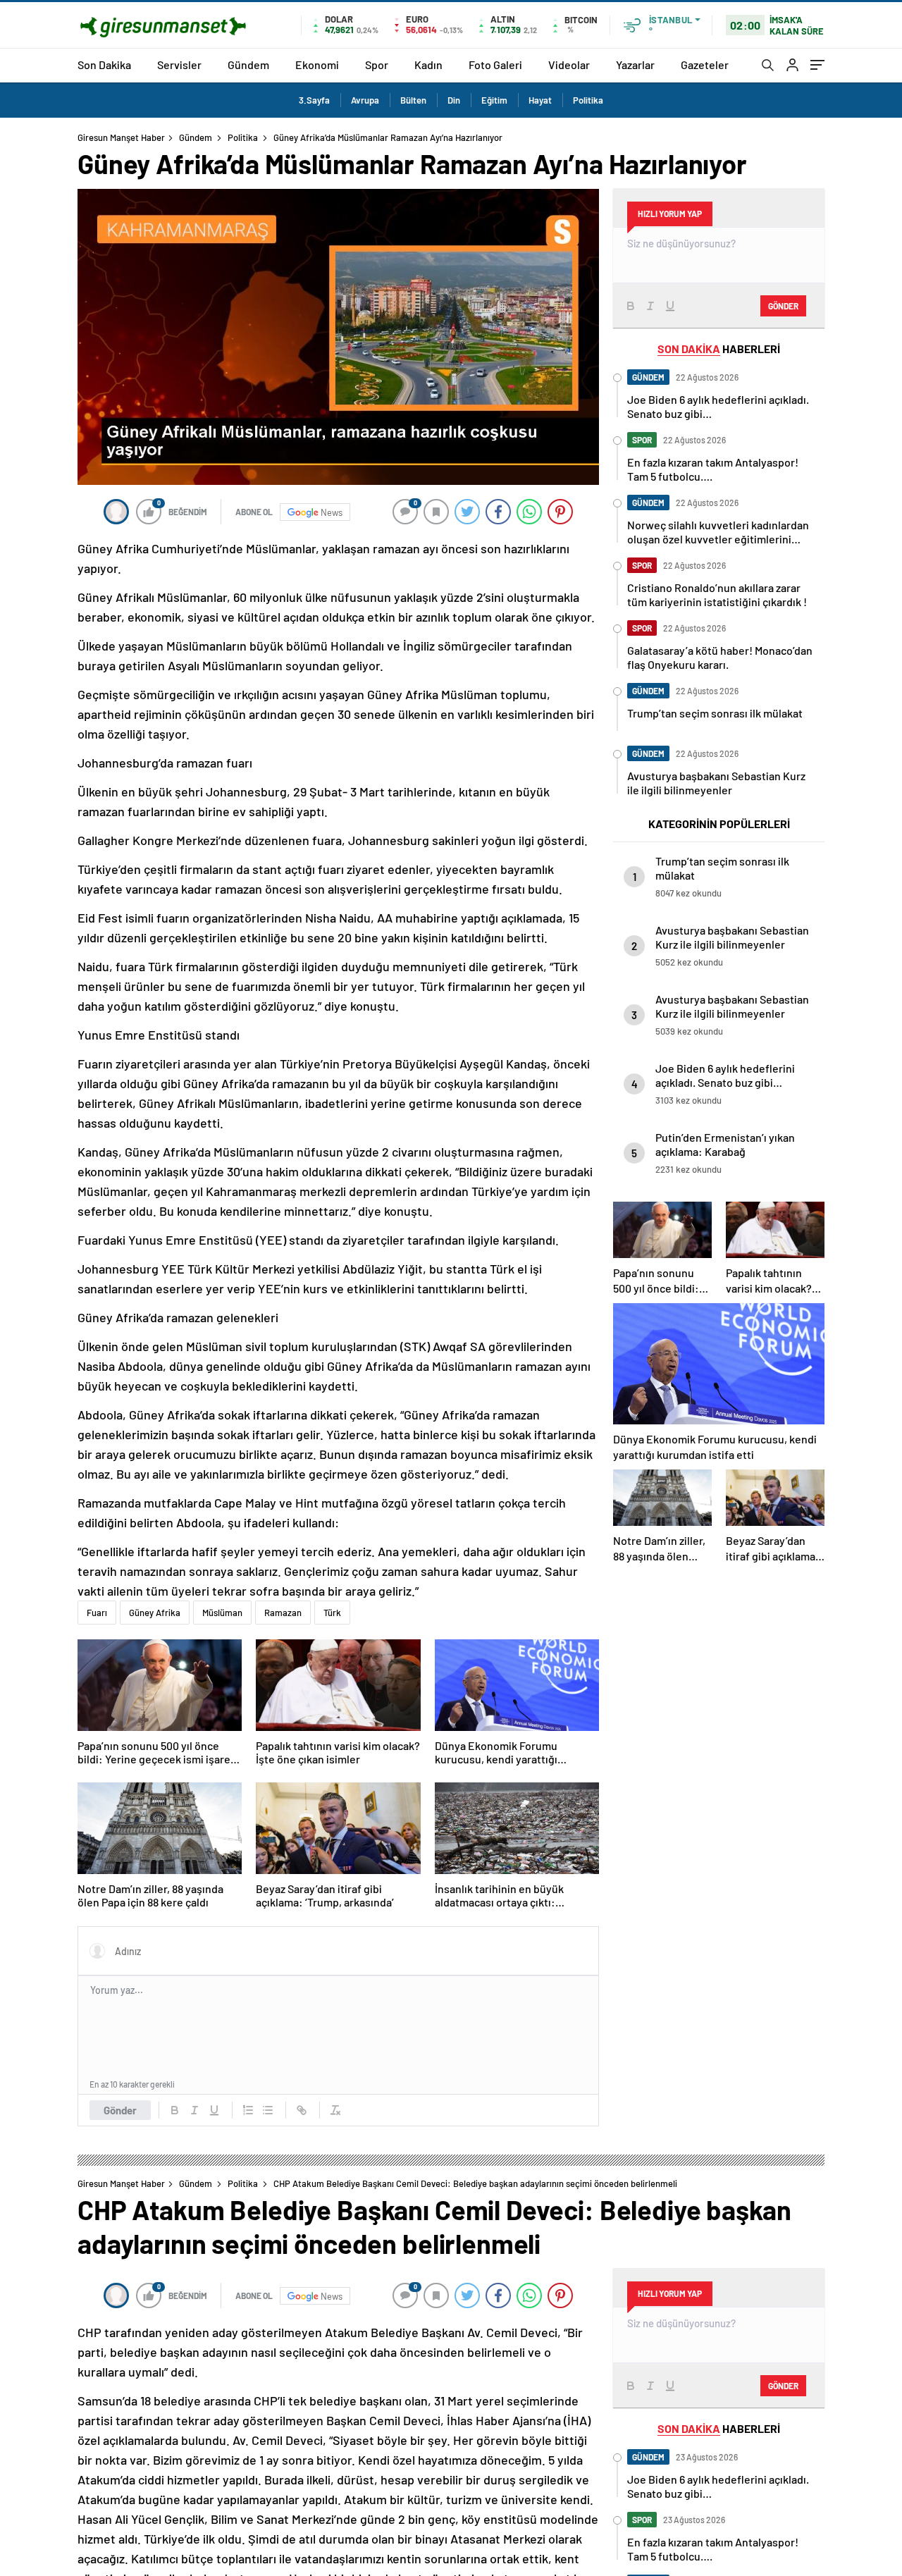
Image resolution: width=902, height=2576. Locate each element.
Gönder (120, 2110)
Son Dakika (104, 64)
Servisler (179, 64)
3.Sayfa (314, 100)
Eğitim (494, 100)
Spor (377, 64)
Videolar (569, 64)
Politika (588, 100)
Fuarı (97, 1613)
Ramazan (283, 1613)
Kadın (428, 64)
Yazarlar (635, 64)
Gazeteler (705, 64)
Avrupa (365, 100)
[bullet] (268, 2110)
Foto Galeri (495, 64)
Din (454, 100)
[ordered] (248, 2110)
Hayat (540, 100)
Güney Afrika (155, 1613)
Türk (332, 1613)
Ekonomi (317, 64)
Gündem (248, 64)
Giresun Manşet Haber (121, 137)
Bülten (413, 100)
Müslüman (222, 1613)
